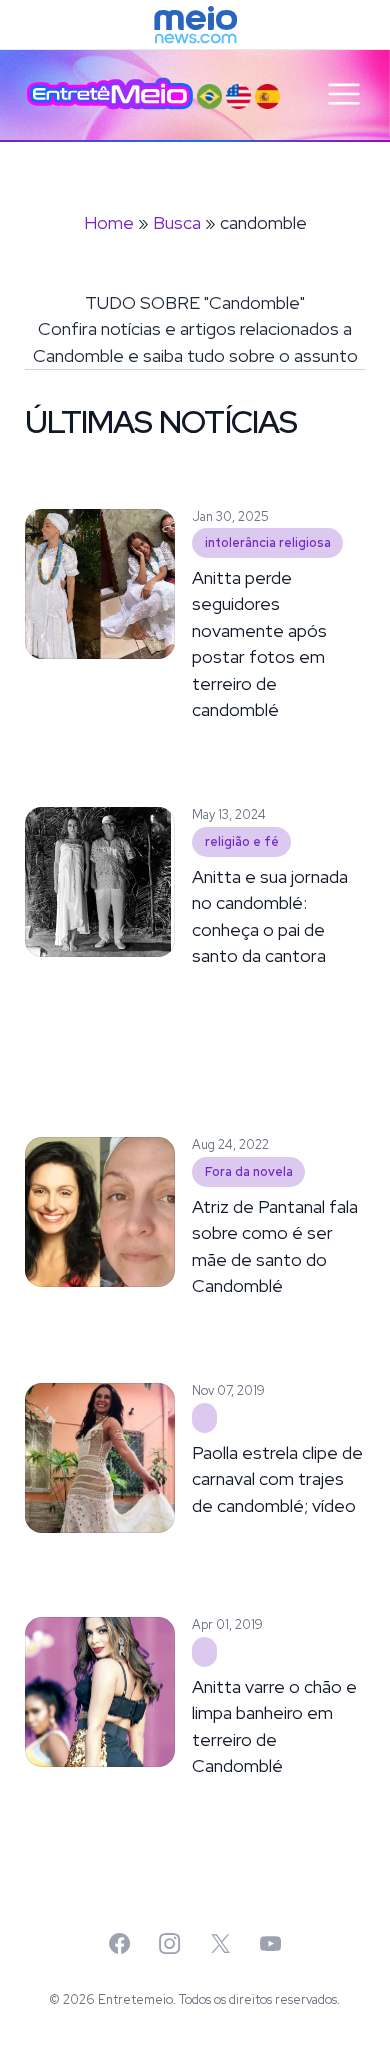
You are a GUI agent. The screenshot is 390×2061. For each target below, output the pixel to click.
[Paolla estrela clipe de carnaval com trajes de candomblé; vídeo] (204, 1418)
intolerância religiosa (268, 542)
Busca (177, 222)
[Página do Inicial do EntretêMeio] (110, 94)
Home (109, 222)
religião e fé (242, 841)
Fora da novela (249, 1171)
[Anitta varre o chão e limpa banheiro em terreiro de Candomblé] (204, 1652)
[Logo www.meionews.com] (195, 25)
